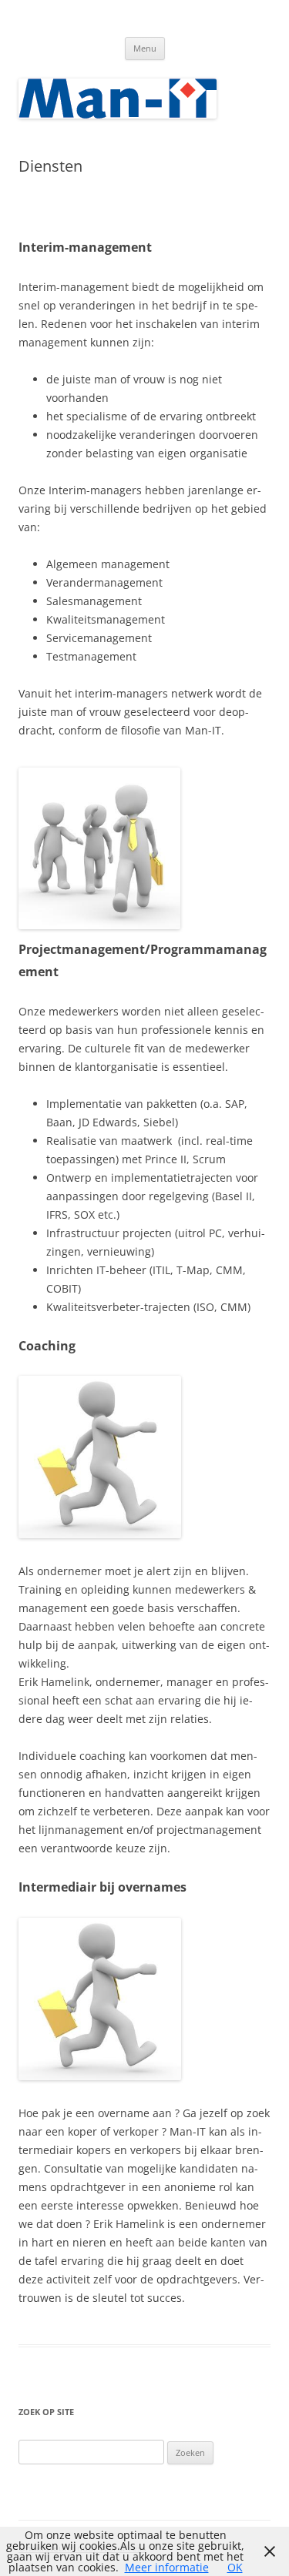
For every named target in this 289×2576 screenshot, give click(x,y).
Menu (145, 48)
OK (235, 2567)
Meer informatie (167, 2567)
